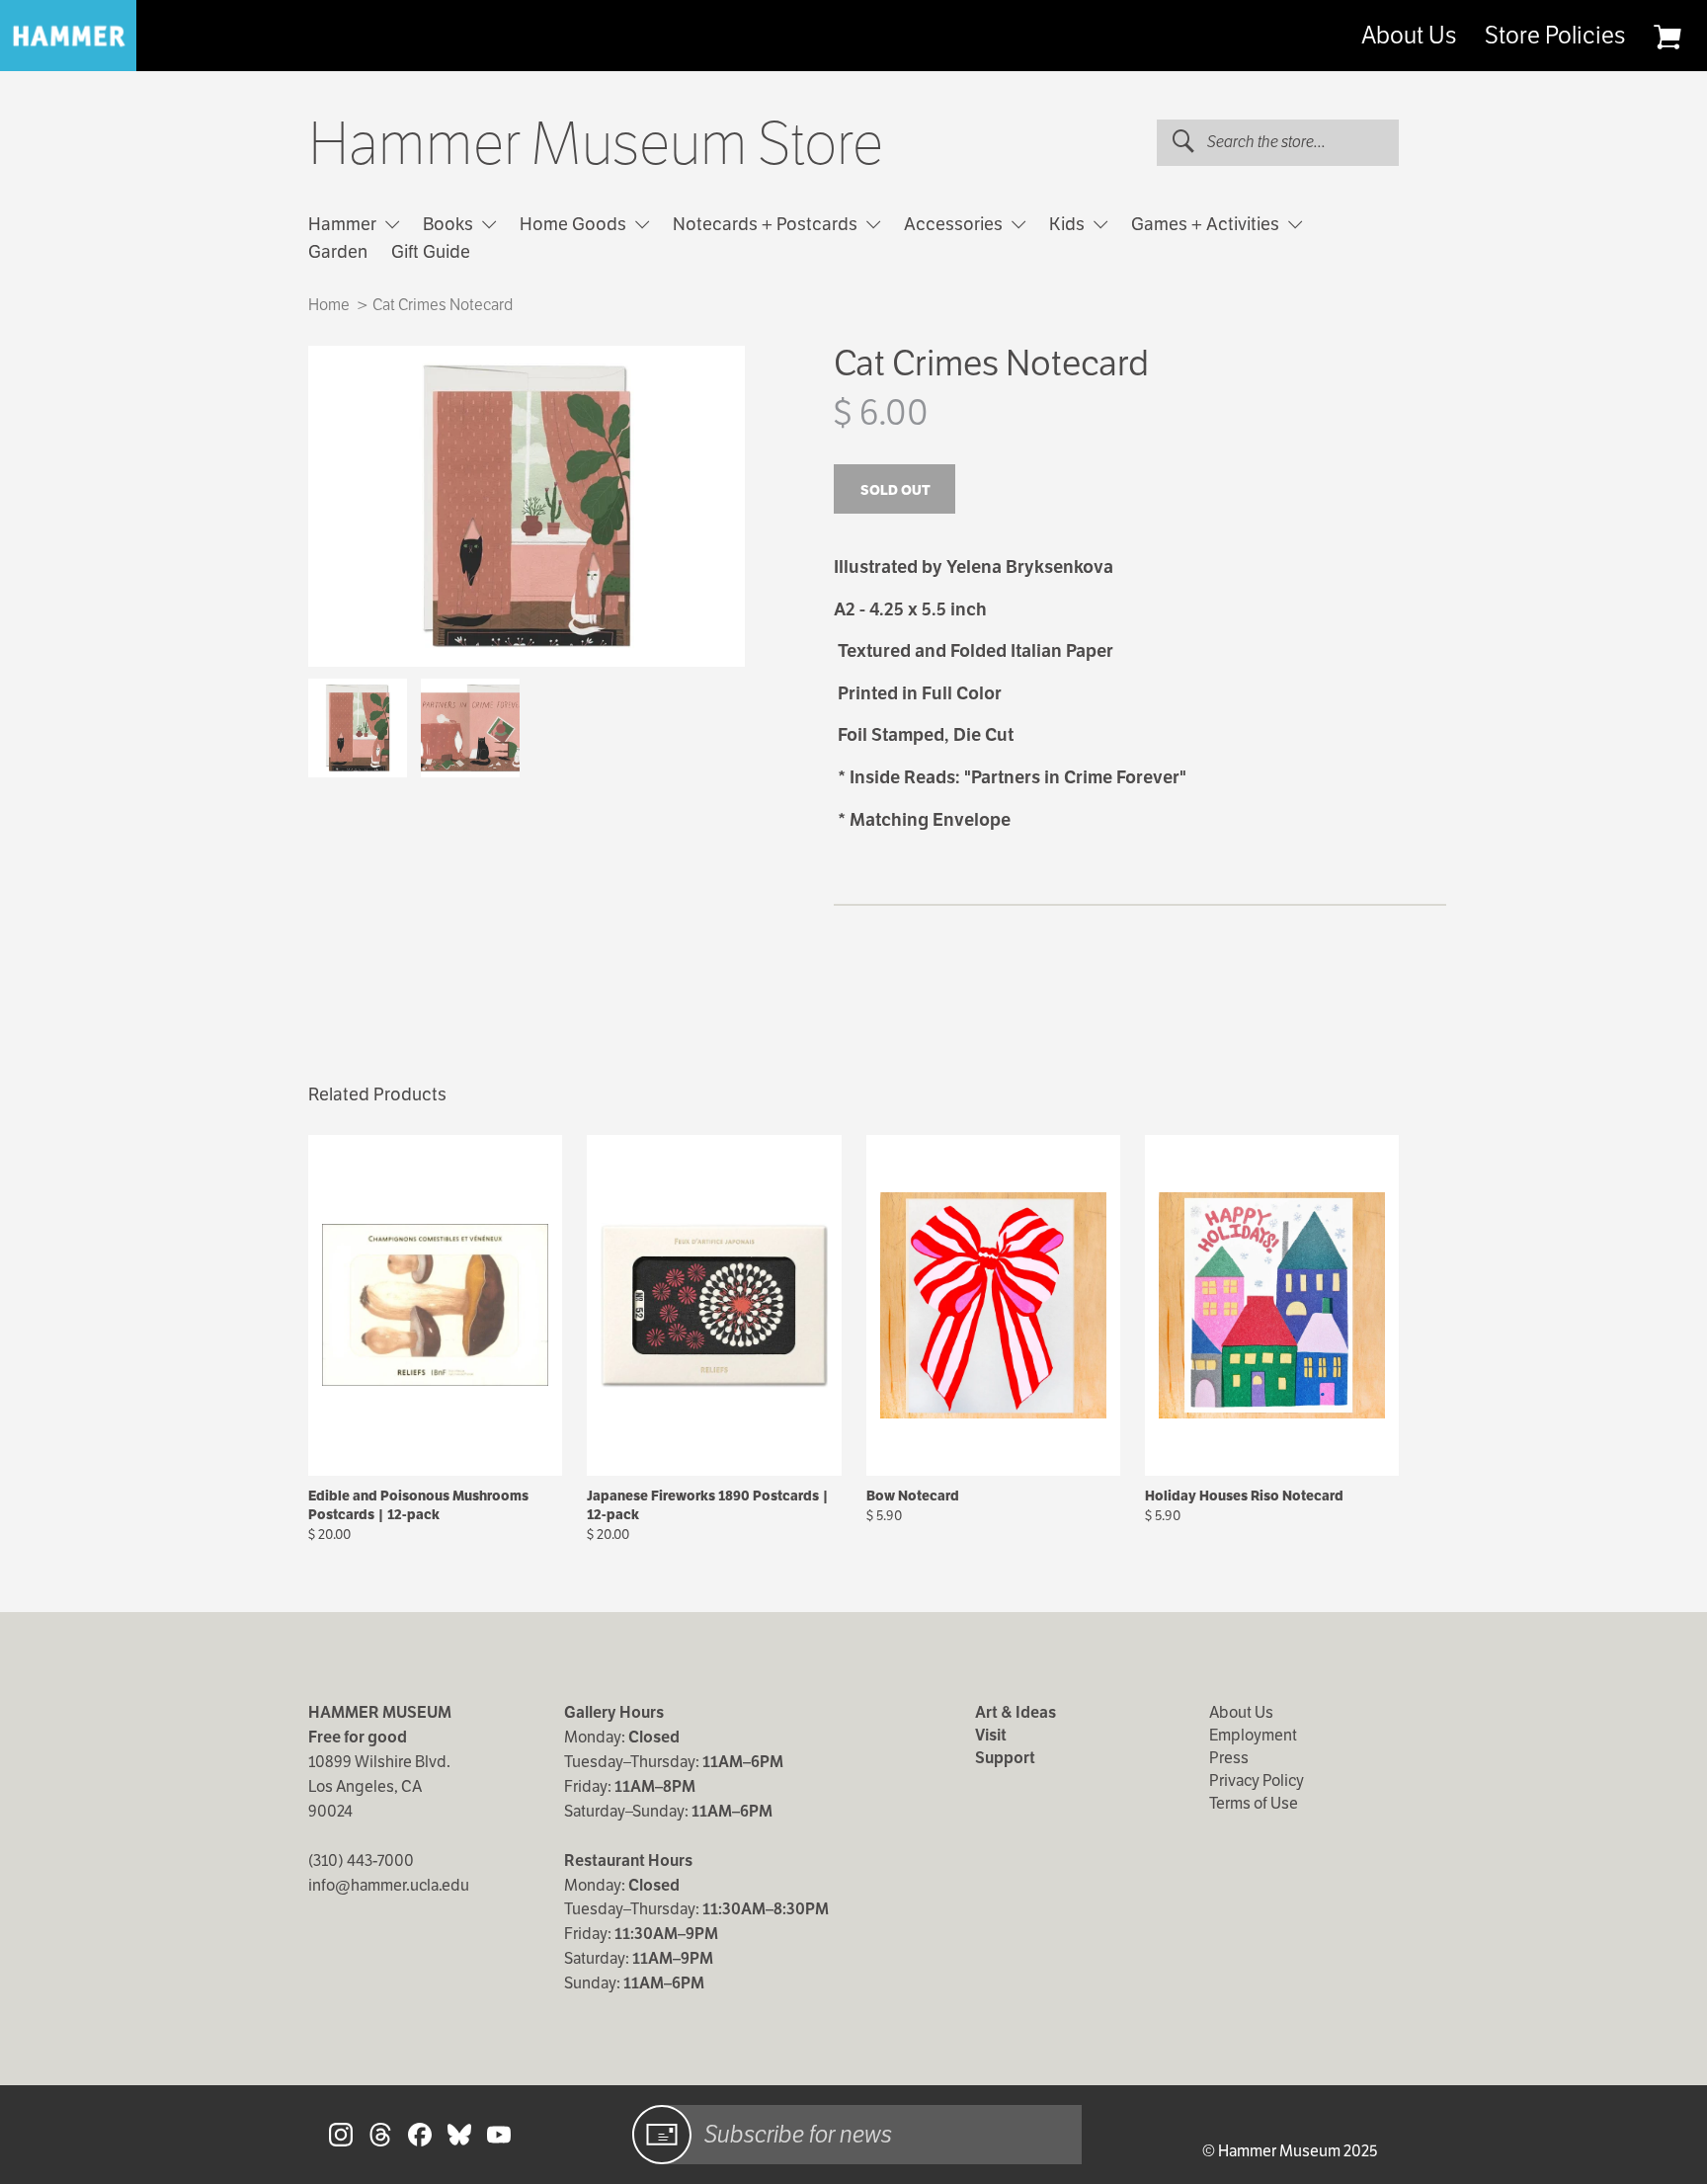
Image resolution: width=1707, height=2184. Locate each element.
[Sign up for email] (662, 2135)
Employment (1253, 1735)
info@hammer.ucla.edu (389, 1885)
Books (450, 224)
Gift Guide (431, 251)
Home (329, 305)
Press (1229, 1758)
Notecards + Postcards (767, 224)
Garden (338, 251)
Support (1005, 1758)
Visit (991, 1735)
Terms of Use (1254, 1803)
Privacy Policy (1257, 1780)
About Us (1409, 36)
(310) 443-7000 (361, 1860)
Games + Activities (1207, 224)
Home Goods (575, 224)
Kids (1069, 224)
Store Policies (1555, 36)
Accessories (955, 224)
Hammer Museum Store (596, 144)
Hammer (344, 224)
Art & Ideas (1016, 1712)
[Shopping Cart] (1667, 37)
